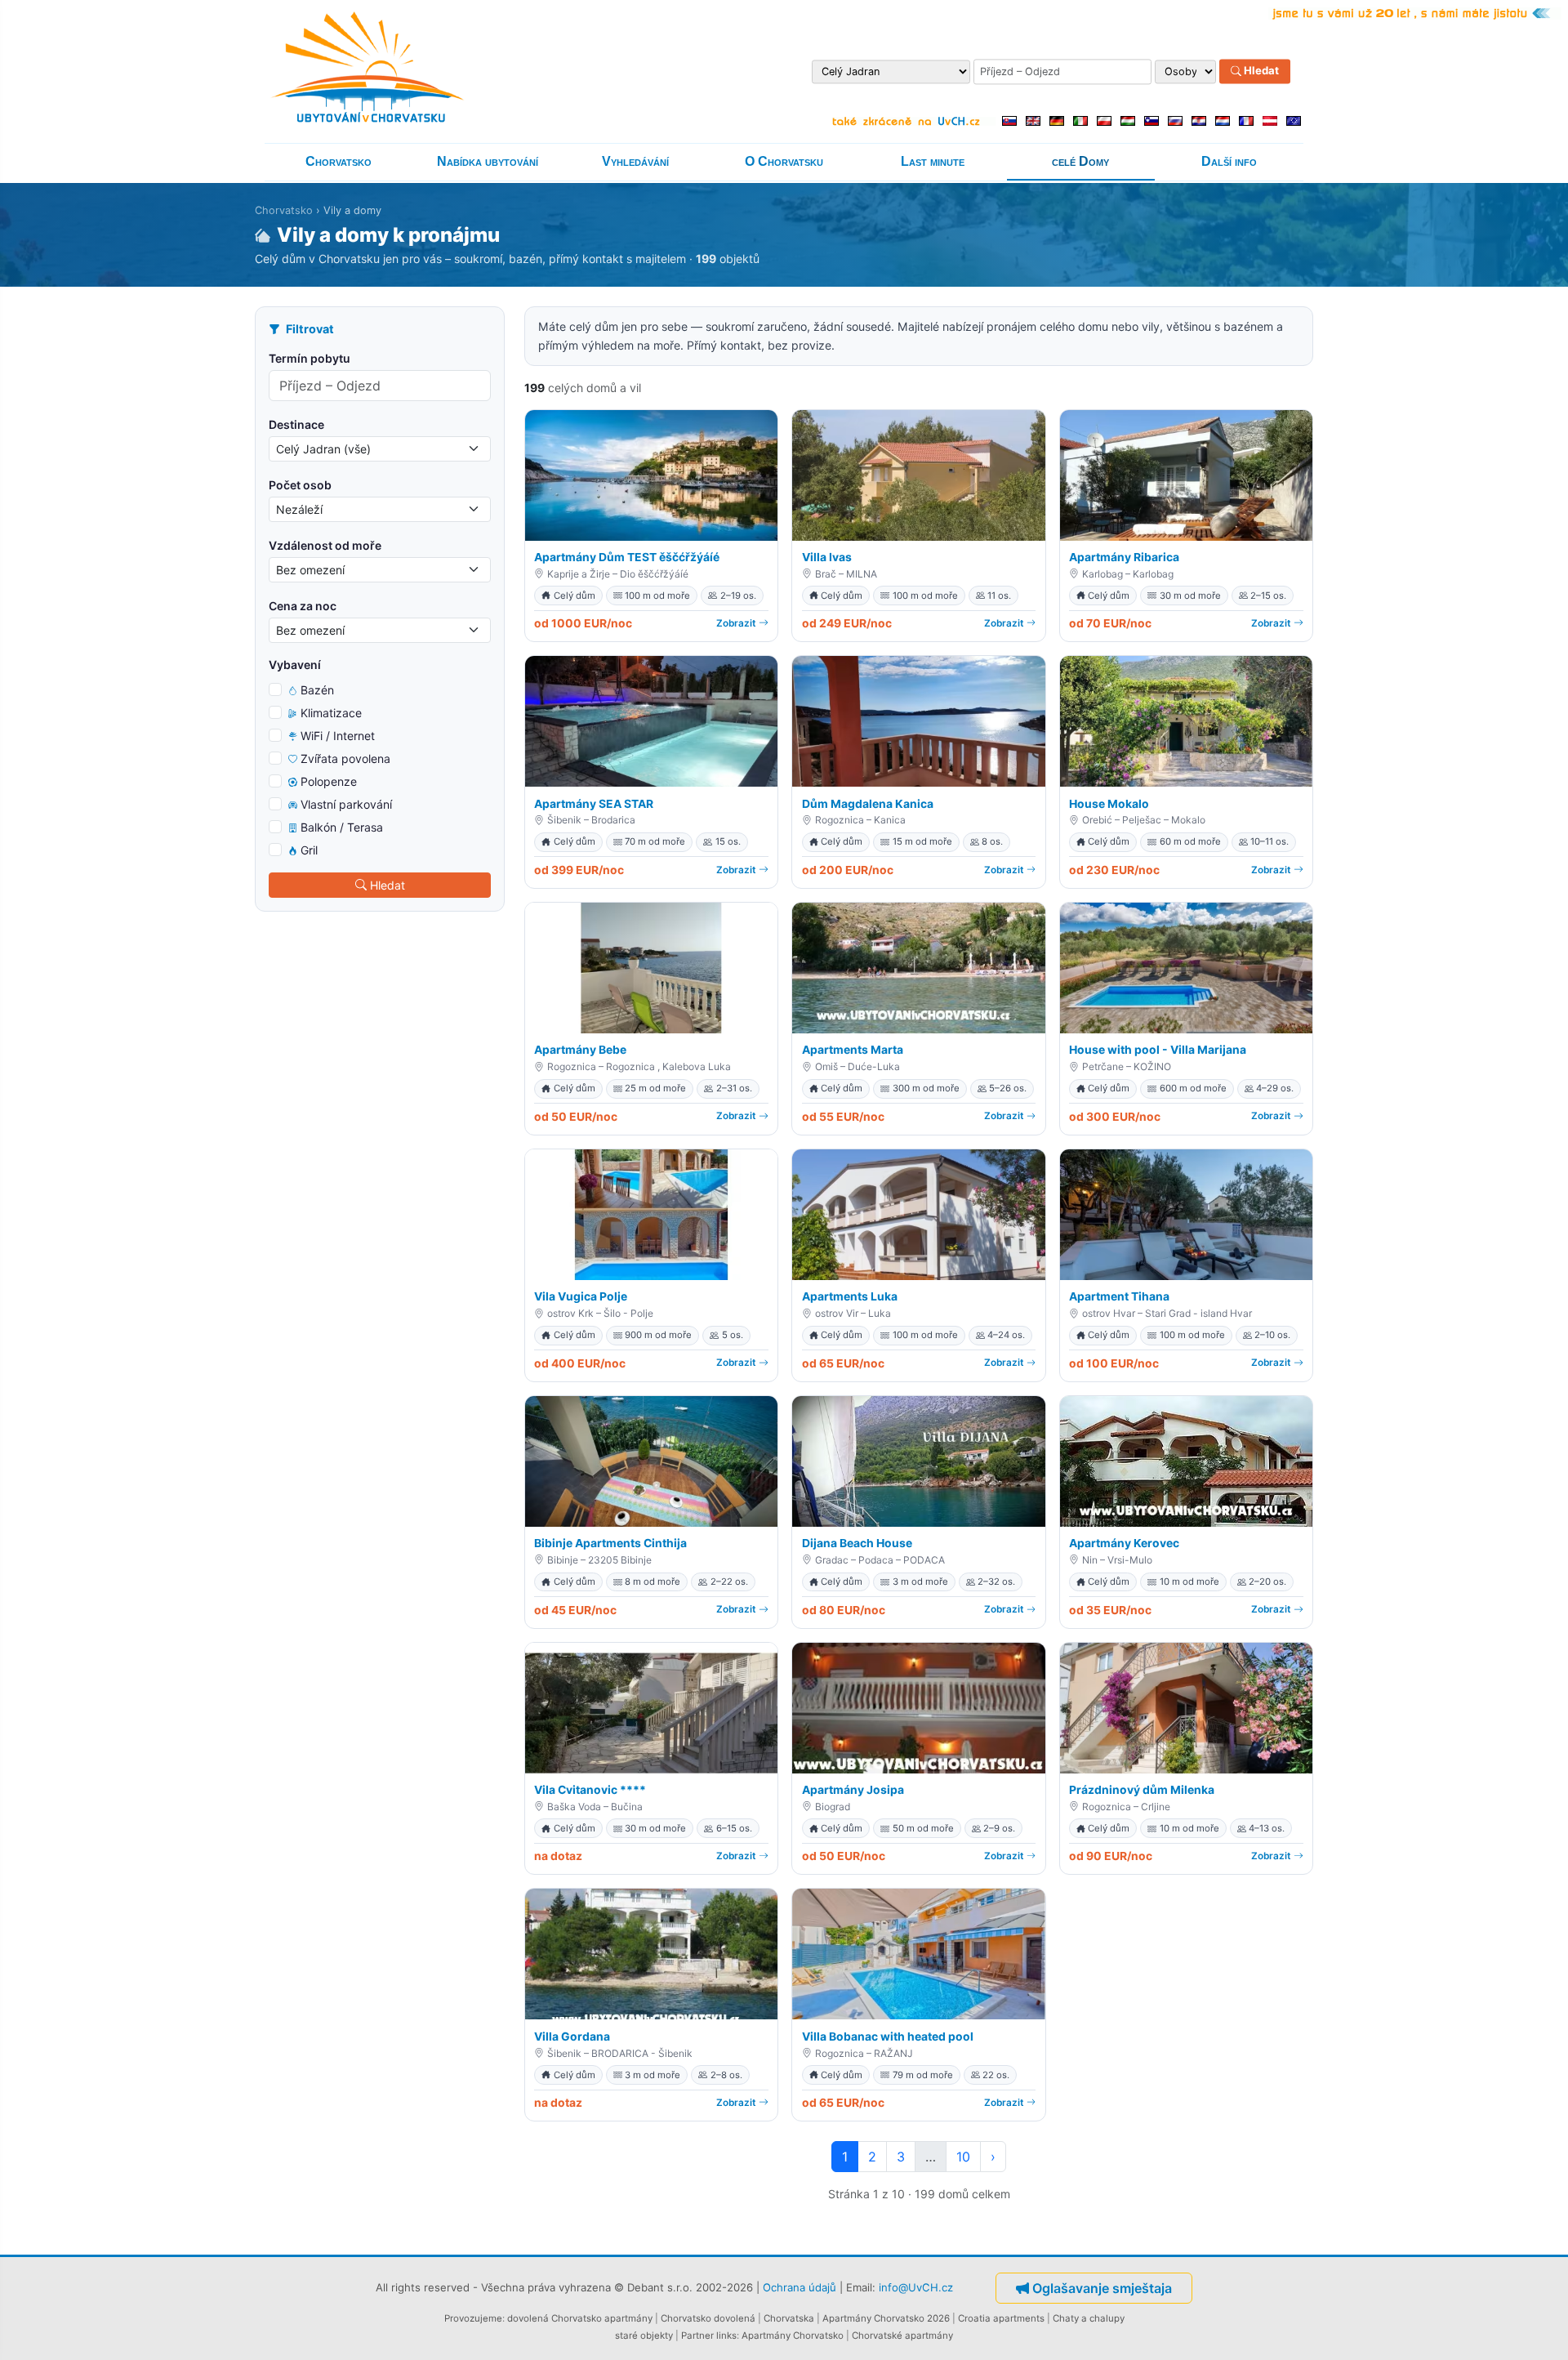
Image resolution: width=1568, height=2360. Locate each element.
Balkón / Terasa (342, 827)
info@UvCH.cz (916, 2287)
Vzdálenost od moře (325, 545)
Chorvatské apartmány (902, 2335)
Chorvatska (789, 2318)
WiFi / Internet (338, 736)
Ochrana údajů (800, 2287)
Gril (309, 850)
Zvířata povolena (345, 758)
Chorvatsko (339, 161)
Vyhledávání (635, 161)
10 (963, 2157)
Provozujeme (473, 2318)
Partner (697, 2335)
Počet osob (300, 485)
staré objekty (644, 2335)
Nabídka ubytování (488, 161)
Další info (1229, 161)
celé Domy (1080, 161)
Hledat (1260, 71)
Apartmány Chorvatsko (793, 2335)
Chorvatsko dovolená (708, 2318)
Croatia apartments (1001, 2318)
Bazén (317, 690)
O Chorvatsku (784, 161)
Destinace (296, 424)
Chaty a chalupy (1089, 2318)
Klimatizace (331, 713)
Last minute (933, 161)
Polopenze (329, 781)
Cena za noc (303, 606)
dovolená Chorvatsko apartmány (580, 2318)
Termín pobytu (310, 358)
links (726, 2335)
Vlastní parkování (346, 804)
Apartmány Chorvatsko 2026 (886, 2318)
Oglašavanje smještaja (1102, 2288)
